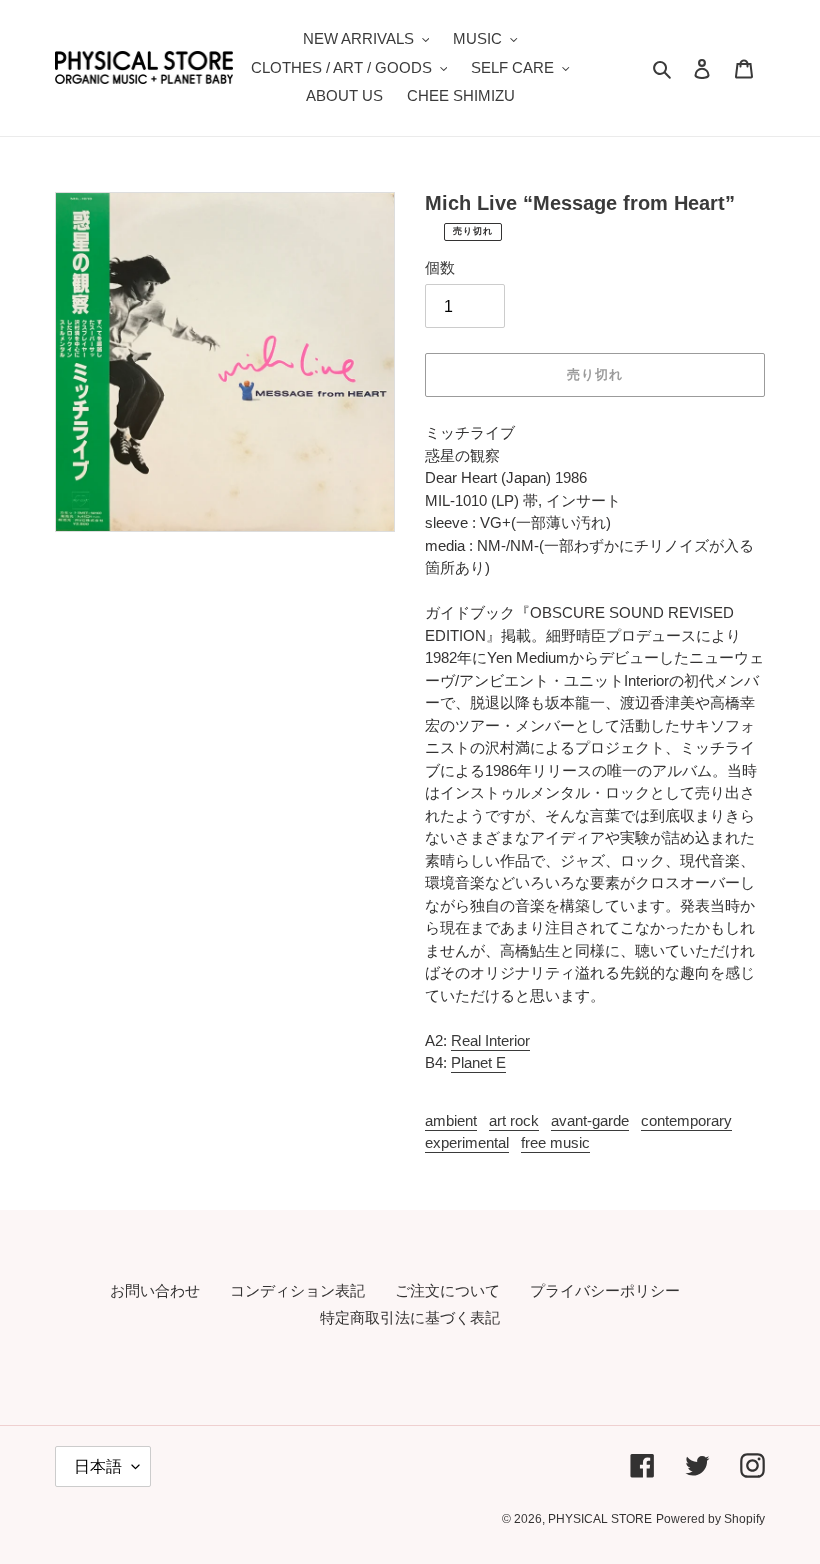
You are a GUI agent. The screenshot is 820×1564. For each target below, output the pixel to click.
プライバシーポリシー (605, 1290)
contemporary (686, 1120)
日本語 (98, 1466)
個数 (440, 267)
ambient (451, 1120)
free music (555, 1142)
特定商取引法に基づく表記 (410, 1317)
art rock (514, 1120)
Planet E (478, 1062)
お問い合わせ (155, 1290)
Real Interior (490, 1040)
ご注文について (447, 1290)
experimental (467, 1142)
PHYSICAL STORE (600, 1519)
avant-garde (590, 1120)
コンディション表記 (297, 1290)
